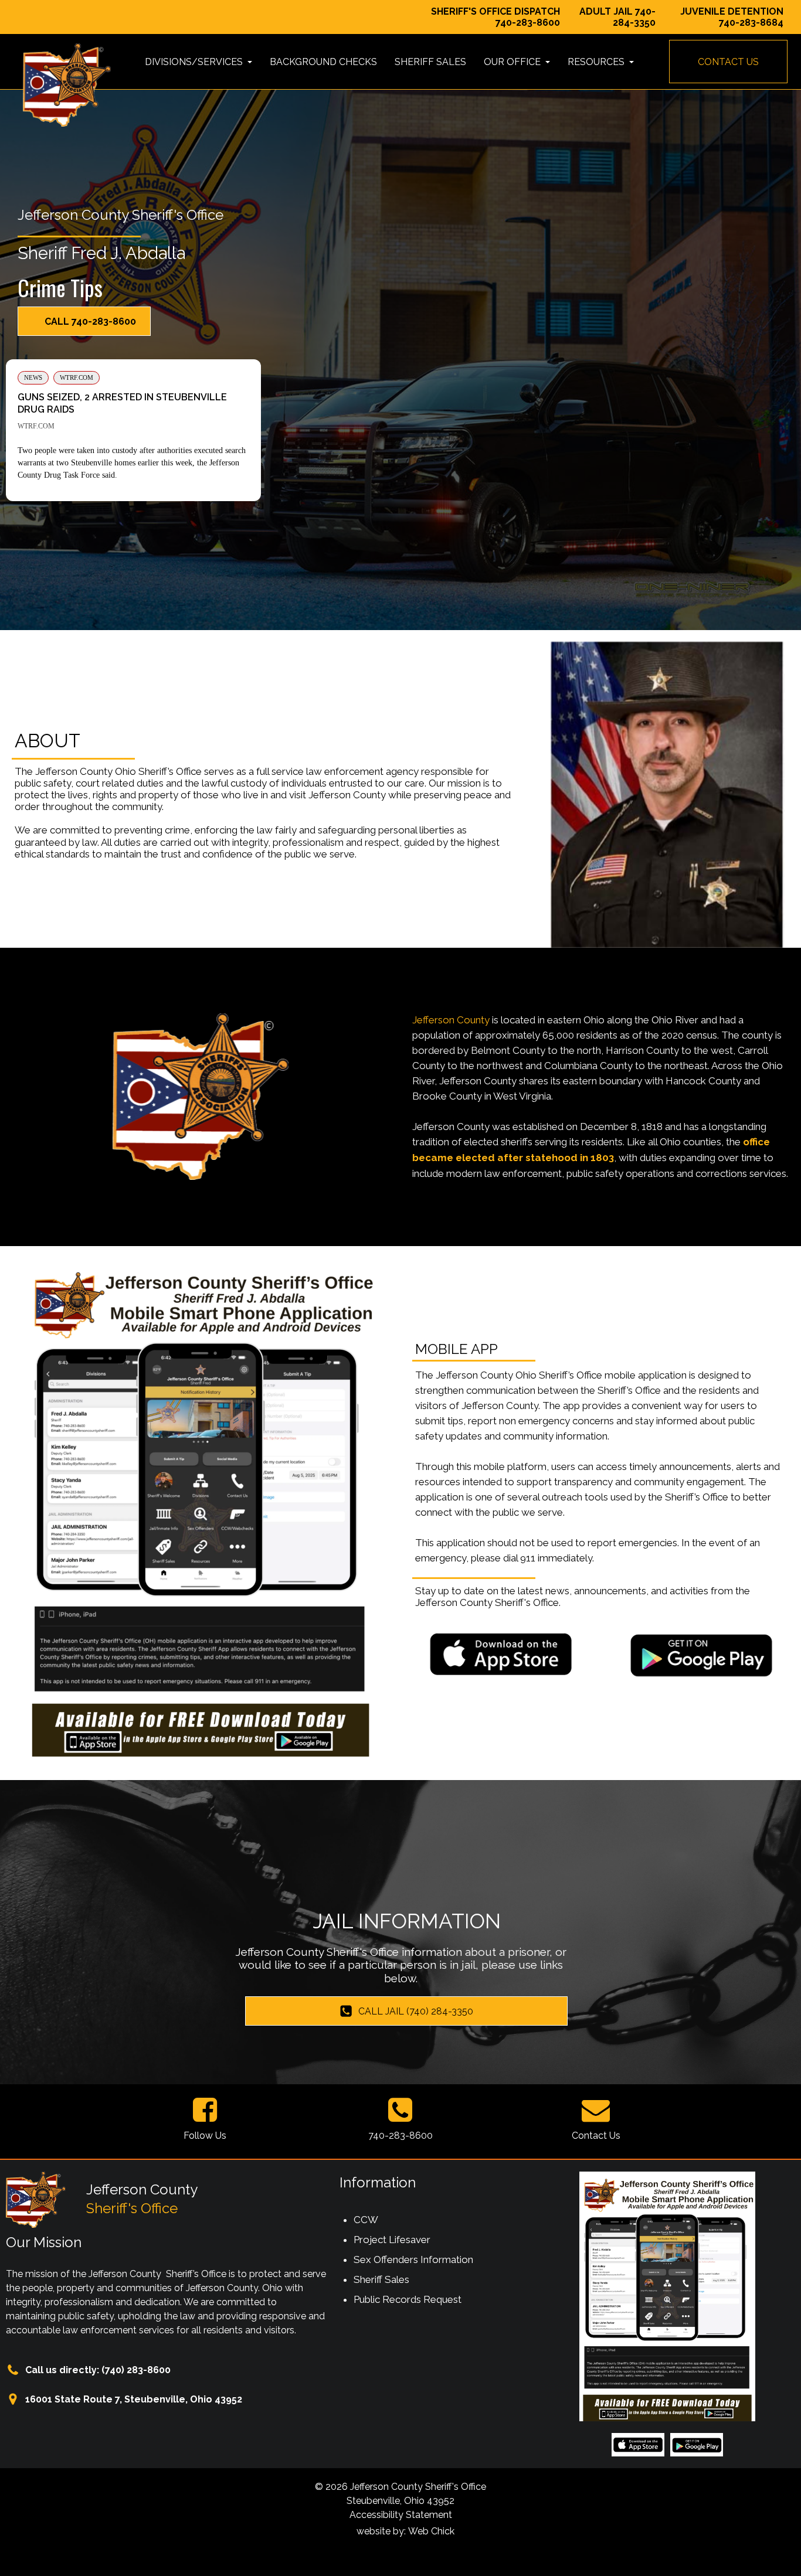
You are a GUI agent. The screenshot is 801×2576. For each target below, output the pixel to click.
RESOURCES (597, 62)
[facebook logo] (205, 2110)
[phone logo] (400, 2110)
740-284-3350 (634, 17)
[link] (133, 430)
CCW (366, 2220)
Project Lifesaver (392, 2240)
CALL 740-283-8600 (90, 321)
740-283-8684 (751, 23)
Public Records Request (408, 2299)
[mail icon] (596, 2110)
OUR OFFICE (513, 62)
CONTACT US (728, 62)
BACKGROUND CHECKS (323, 62)
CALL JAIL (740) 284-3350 (416, 2011)
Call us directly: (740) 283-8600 (98, 2370)
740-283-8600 (528, 23)
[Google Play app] (701, 1654)
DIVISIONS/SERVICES (195, 62)
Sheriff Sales (381, 2279)
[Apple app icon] (501, 1654)
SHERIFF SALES (430, 62)
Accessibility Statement (401, 2515)
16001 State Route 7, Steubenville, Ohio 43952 (134, 2399)
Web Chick (431, 2531)
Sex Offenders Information (413, 2259)
